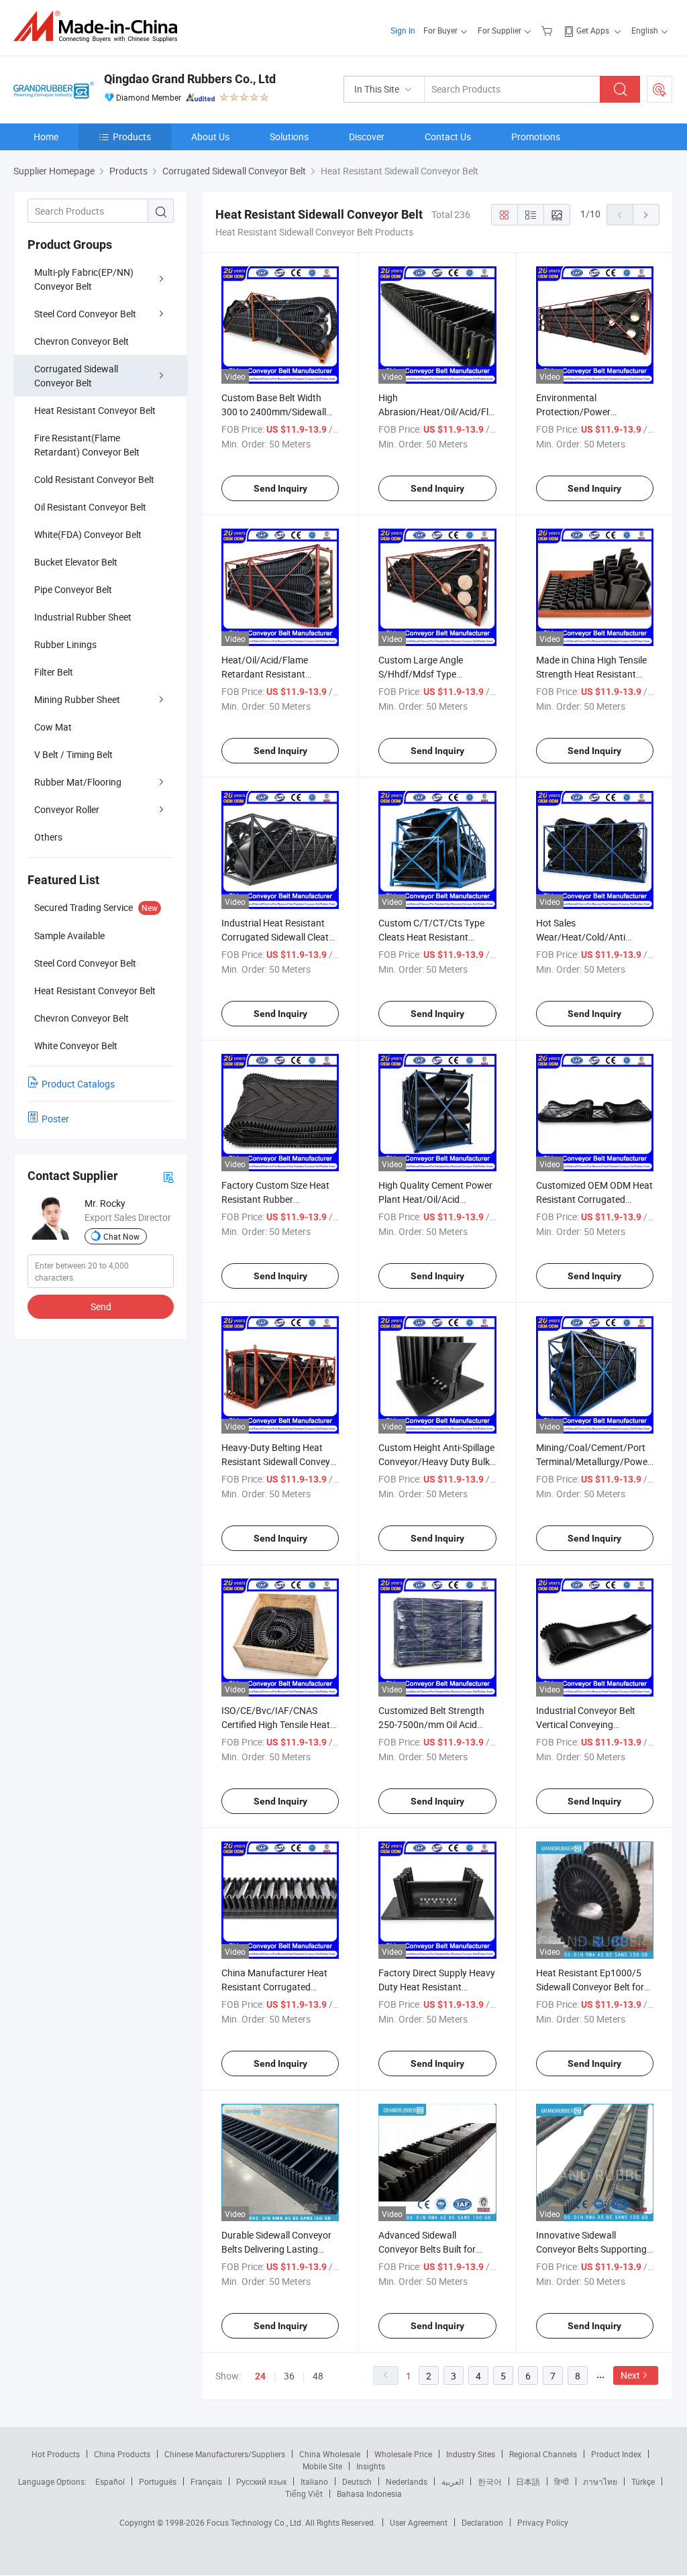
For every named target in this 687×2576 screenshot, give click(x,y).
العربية (453, 2481)
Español (110, 2481)
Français (206, 2481)
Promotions (536, 137)
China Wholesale (330, 2454)
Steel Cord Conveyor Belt (85, 314)
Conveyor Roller (67, 809)
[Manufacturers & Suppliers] (100, 26)
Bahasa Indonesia (369, 2493)
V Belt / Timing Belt (73, 754)
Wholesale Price (403, 2454)
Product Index (616, 2454)
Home (46, 137)
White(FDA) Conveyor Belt (88, 534)
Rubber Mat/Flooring (78, 782)
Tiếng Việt (304, 2493)
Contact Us (448, 137)
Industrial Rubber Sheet (83, 617)
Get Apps (593, 30)
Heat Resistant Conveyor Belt (95, 410)
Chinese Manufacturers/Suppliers (225, 2454)
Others (48, 837)
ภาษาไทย (600, 2481)
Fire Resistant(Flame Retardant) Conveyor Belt (87, 445)
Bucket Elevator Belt (76, 562)
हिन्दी (562, 2481)
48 (318, 2376)
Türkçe (643, 2481)
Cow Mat (53, 727)
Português (158, 2481)
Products (132, 137)
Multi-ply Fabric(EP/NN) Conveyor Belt (84, 279)
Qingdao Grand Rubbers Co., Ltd (190, 79)
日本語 (528, 2481)
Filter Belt (54, 672)
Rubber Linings (65, 644)
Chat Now (121, 1236)
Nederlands (407, 2481)
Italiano (314, 2481)
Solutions (289, 137)
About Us (210, 137)
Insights (371, 2466)
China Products (122, 2454)
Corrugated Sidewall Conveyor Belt (76, 376)
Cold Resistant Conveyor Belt (94, 479)
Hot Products (56, 2454)
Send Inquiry (280, 488)
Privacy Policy (543, 2522)
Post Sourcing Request (659, 89)
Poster (55, 1119)
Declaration (482, 2522)
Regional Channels (543, 2454)
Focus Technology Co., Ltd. (256, 2522)
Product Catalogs (78, 1084)
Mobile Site (322, 2466)
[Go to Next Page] (646, 215)
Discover (367, 137)
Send (101, 1306)
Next (630, 2375)
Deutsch (357, 2481)
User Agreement (419, 2522)
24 (260, 2376)
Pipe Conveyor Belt (73, 589)
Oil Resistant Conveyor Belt (90, 507)
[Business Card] (168, 1176)
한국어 (490, 2481)
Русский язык (261, 2481)
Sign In (403, 30)
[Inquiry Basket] (548, 30)
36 (289, 2376)
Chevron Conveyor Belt (82, 341)
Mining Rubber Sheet (77, 699)
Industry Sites (471, 2454)
